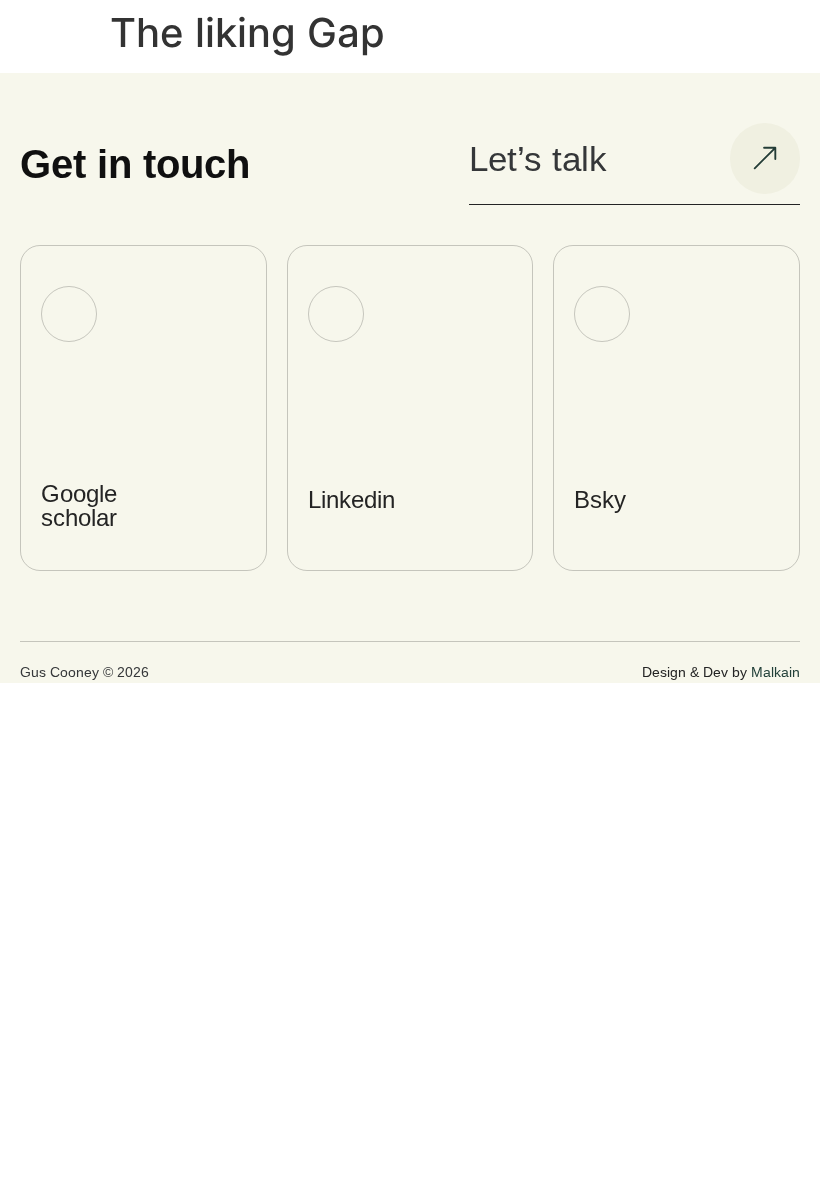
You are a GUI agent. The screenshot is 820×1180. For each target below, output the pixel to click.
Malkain (775, 672)
